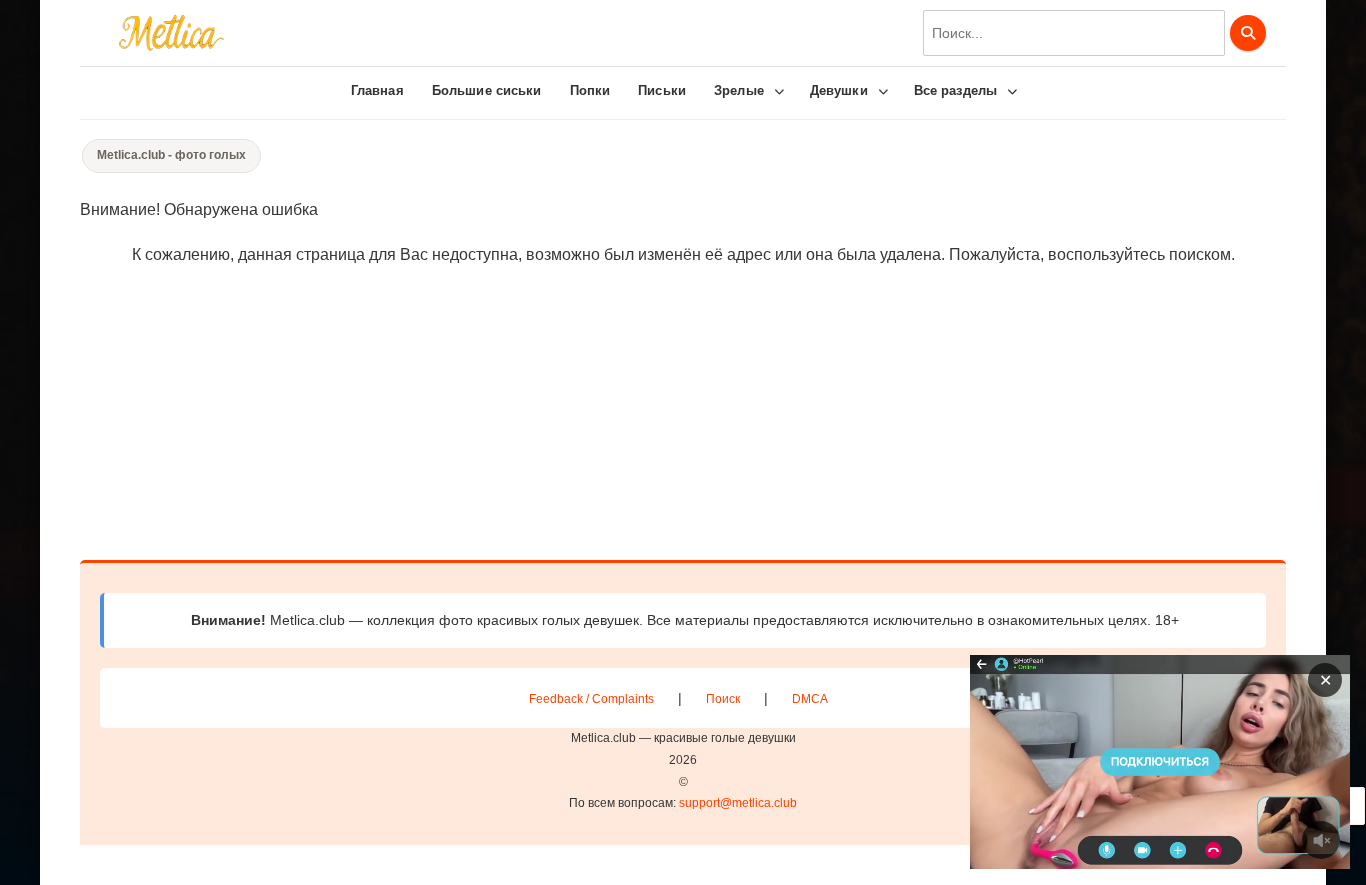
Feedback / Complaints (591, 699)
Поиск (723, 699)
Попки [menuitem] (590, 90)
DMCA (810, 699)
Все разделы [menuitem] (955, 90)
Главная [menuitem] (377, 90)
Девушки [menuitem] (839, 90)
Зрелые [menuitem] (739, 90)
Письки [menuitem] (662, 90)
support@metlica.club (738, 803)
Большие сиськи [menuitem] (487, 90)
